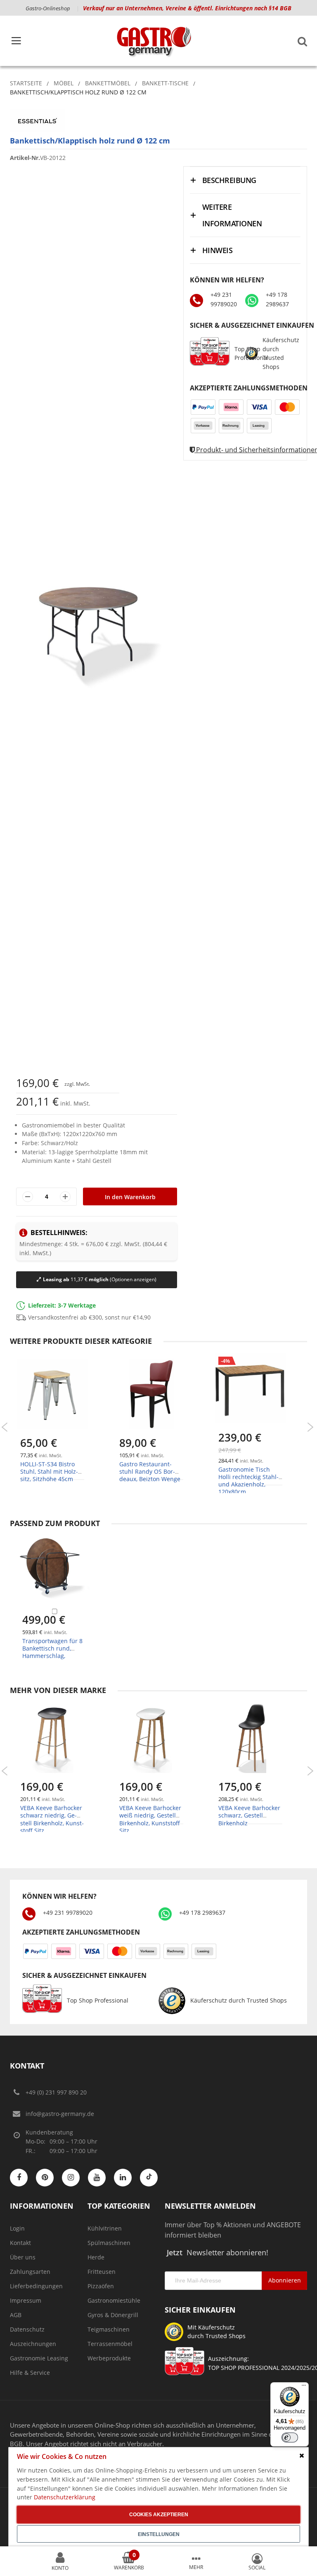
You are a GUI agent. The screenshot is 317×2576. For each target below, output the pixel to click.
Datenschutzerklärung (65, 2497)
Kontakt (20, 2243)
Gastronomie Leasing (39, 2358)
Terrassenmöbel (110, 2344)
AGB (16, 2315)
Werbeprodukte (109, 2358)
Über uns (23, 2257)
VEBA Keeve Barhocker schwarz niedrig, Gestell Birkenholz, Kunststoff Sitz (52, 1819)
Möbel (64, 83)
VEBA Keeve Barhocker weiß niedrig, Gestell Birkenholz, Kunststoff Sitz (150, 1819)
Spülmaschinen (109, 2243)
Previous (5, 1427)
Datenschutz (27, 2329)
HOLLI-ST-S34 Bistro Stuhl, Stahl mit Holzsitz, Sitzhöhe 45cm (49, 1471)
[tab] (245, 180)
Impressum (26, 2300)
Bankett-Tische (165, 83)
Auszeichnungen (33, 2344)
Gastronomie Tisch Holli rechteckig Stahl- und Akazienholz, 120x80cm (248, 1481)
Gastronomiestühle (114, 2300)
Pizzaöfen (101, 2286)
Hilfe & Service (30, 2373)
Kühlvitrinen (105, 2228)
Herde (96, 2257)
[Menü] (304, 2387)
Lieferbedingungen (36, 2286)
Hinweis (217, 250)
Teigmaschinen (109, 2329)
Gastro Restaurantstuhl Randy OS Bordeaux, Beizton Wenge (150, 1471)
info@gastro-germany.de (60, 2114)
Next (310, 1427)
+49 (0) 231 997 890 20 (56, 2092)
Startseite (26, 83)
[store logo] (154, 41)
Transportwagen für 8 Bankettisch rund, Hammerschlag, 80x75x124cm (52, 1652)
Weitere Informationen (232, 215)
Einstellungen (159, 2534)
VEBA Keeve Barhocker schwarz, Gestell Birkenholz (249, 1815)
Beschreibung (229, 180)
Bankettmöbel (108, 83)
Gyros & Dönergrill (113, 2315)
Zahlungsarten (30, 2272)
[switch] (290, 2437)
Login (17, 2228)
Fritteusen (102, 2272)
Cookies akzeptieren (159, 2515)
